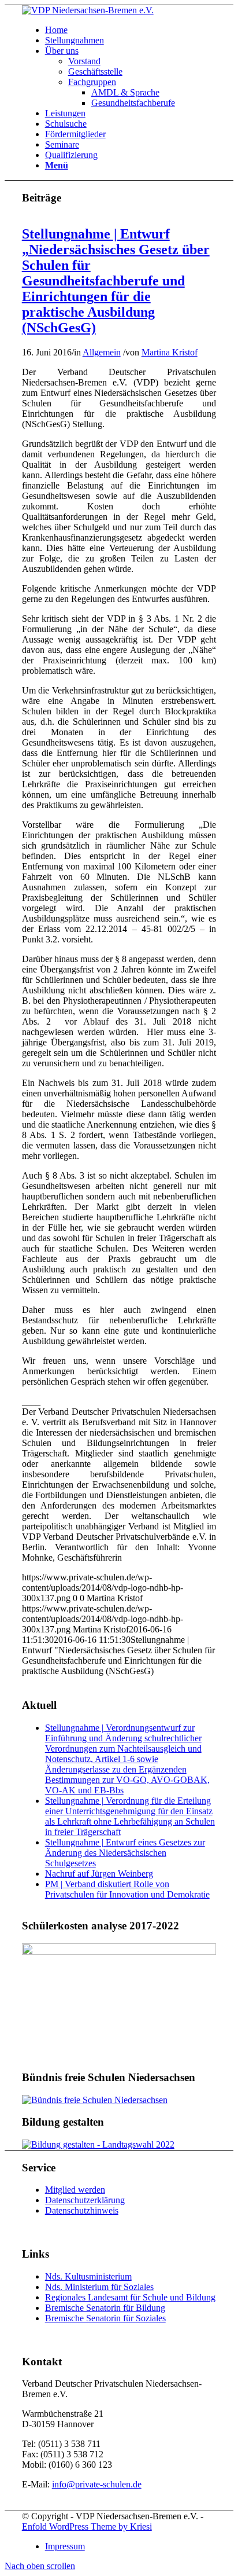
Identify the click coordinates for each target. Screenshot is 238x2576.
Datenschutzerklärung (85, 2200)
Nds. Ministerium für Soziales (99, 2287)
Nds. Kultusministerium (88, 2276)
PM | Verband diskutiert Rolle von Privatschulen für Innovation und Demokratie (127, 1889)
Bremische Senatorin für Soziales (105, 2318)
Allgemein (102, 352)
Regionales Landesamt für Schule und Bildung (130, 2297)
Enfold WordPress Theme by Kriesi (87, 2527)
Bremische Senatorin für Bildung (105, 2308)
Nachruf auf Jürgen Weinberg (99, 1874)
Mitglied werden (75, 2190)
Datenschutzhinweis (82, 2210)
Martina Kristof (170, 352)
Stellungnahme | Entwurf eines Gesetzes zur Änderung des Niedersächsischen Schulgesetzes (125, 1853)
